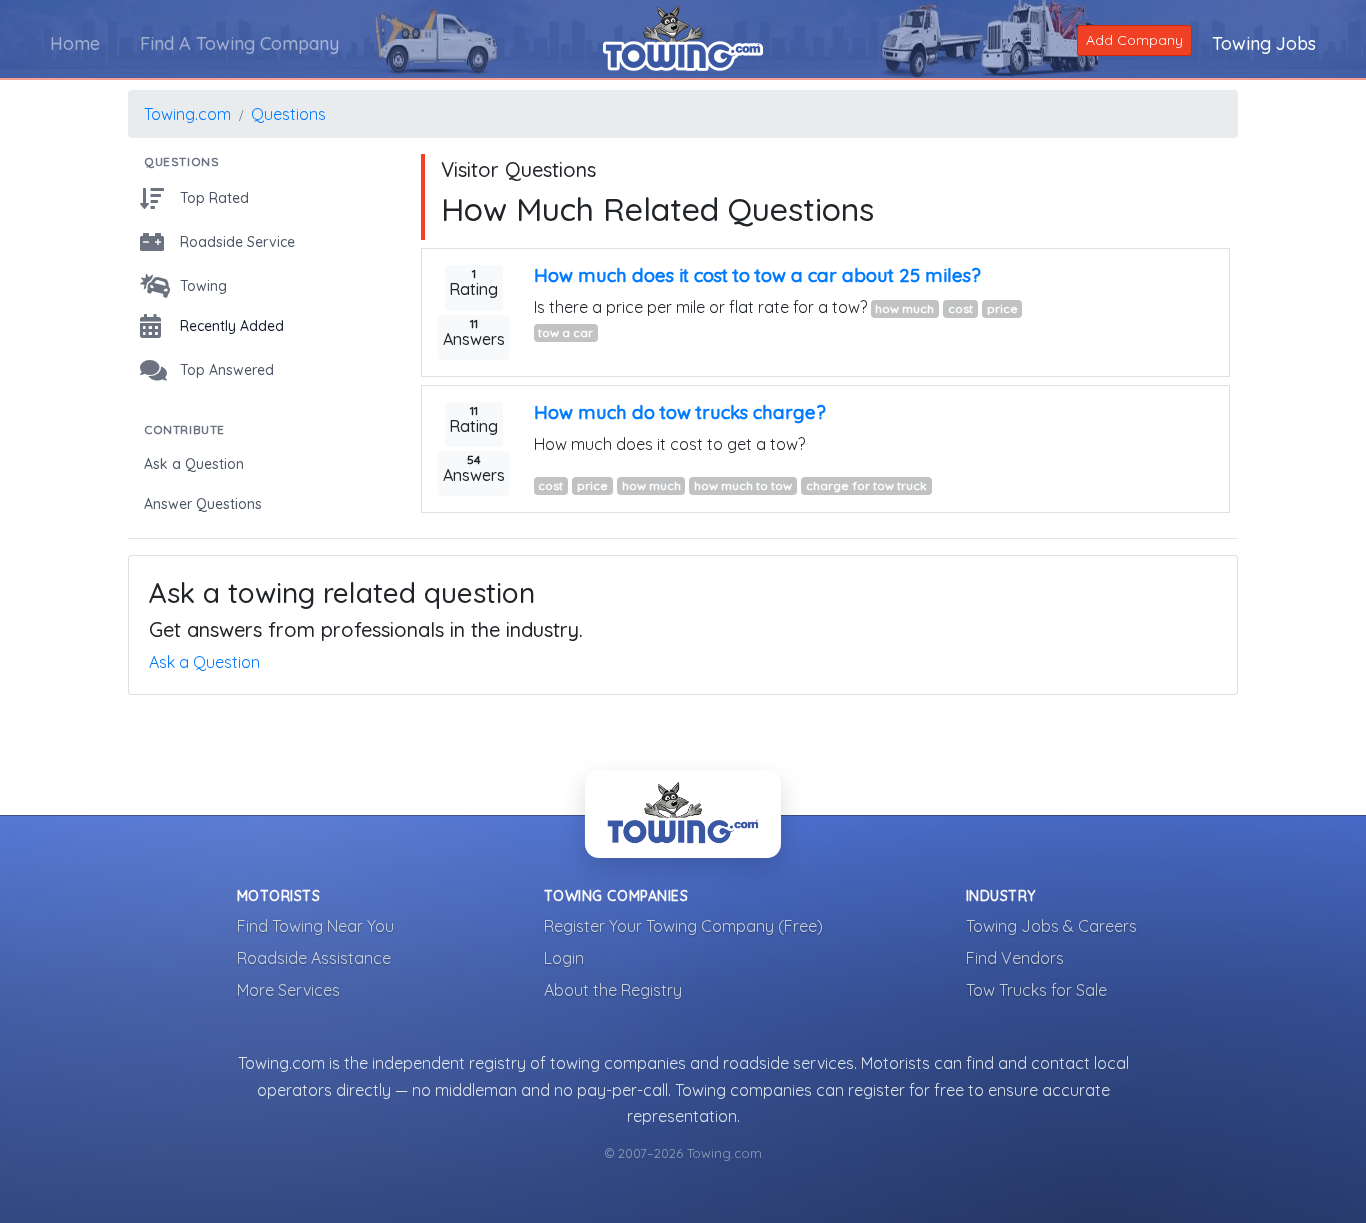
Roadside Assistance (314, 958)
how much (904, 308)
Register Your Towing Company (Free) (683, 926)
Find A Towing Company (239, 43)
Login (564, 958)
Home (75, 43)
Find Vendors (1015, 958)
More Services (288, 990)
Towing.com (187, 114)
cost (960, 308)
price (1002, 308)
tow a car (565, 332)
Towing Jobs (1264, 43)
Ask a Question (204, 662)
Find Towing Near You (315, 926)
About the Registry (613, 990)
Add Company (1134, 40)
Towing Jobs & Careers (1051, 926)
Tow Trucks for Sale (1036, 990)
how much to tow (743, 485)
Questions (288, 114)
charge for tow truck (866, 485)
